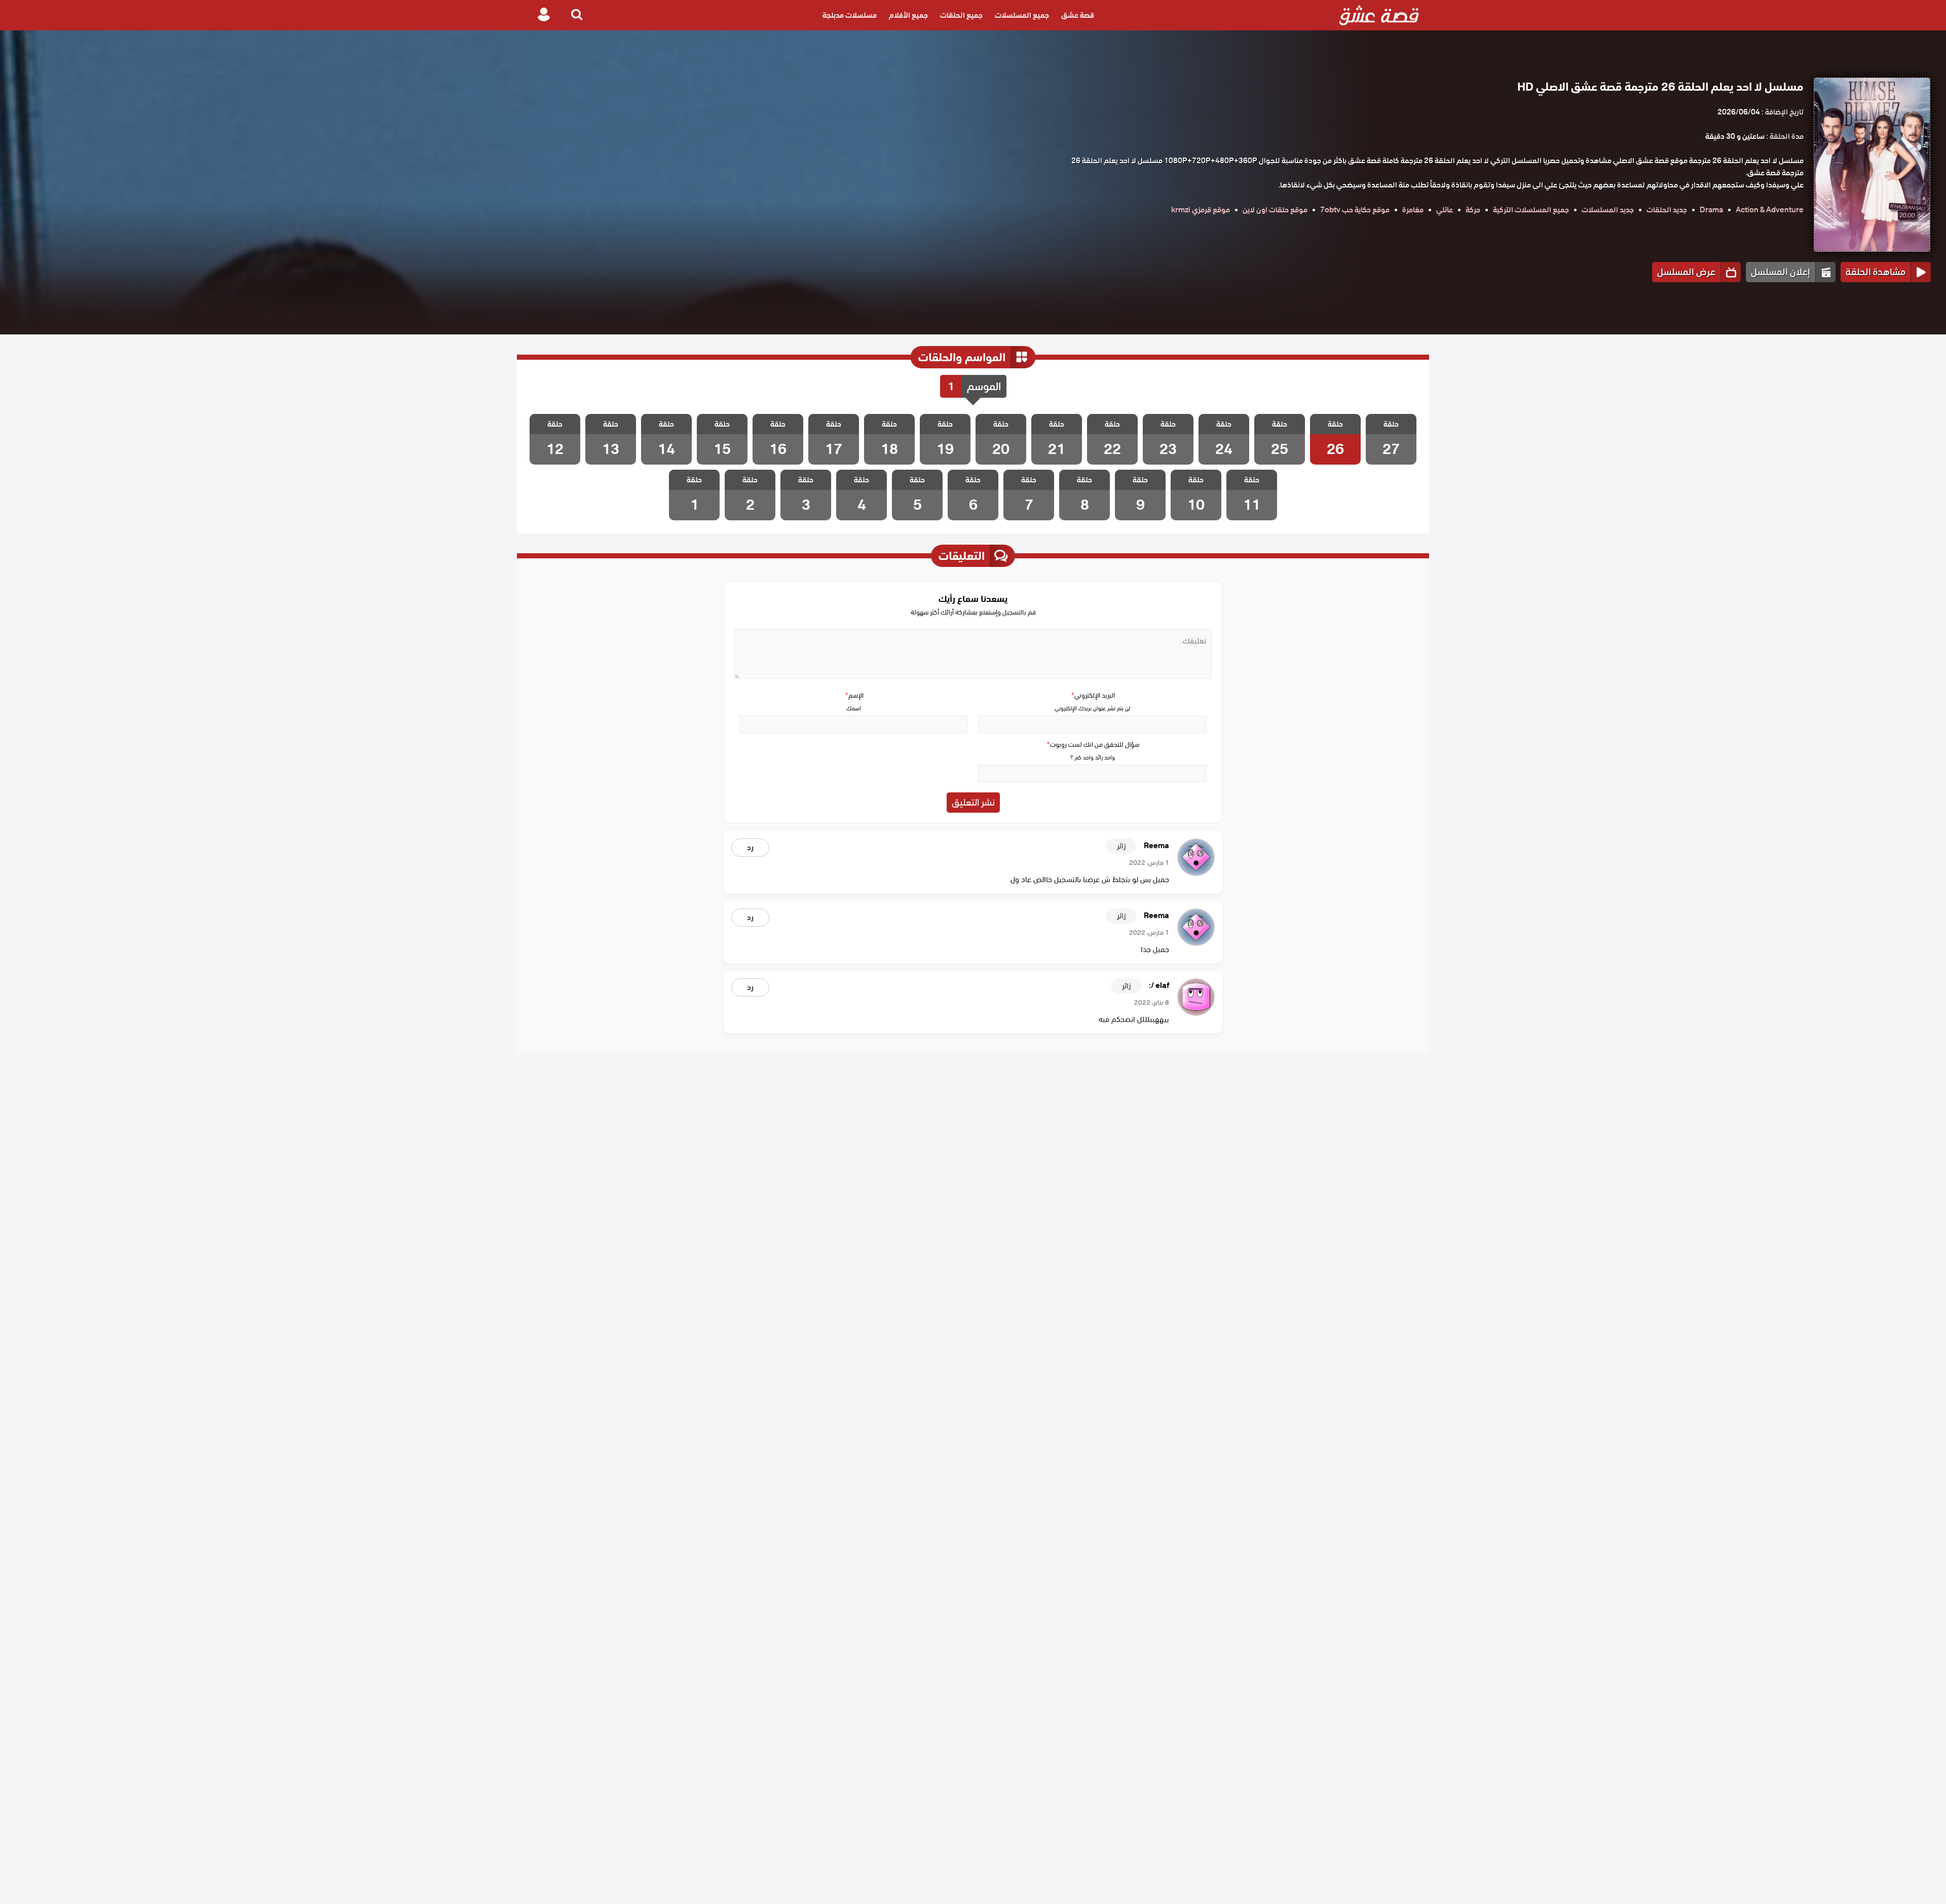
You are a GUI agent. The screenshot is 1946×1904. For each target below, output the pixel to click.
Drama (1711, 210)
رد (750, 848)
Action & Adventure (1770, 210)
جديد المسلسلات (1608, 210)
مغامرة (1413, 210)
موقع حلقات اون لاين (1275, 210)
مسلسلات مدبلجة (850, 15)
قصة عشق (1078, 15)
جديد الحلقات (1667, 210)
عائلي (1445, 210)
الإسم (854, 695)
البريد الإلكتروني (1093, 695)
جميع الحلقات (961, 15)
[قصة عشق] (1379, 15)
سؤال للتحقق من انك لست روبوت (1093, 745)
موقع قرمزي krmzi (1201, 210)
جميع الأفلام (908, 15)
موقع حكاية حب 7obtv (1355, 210)
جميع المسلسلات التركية (1531, 210)
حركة (1473, 210)
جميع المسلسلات (1022, 15)
